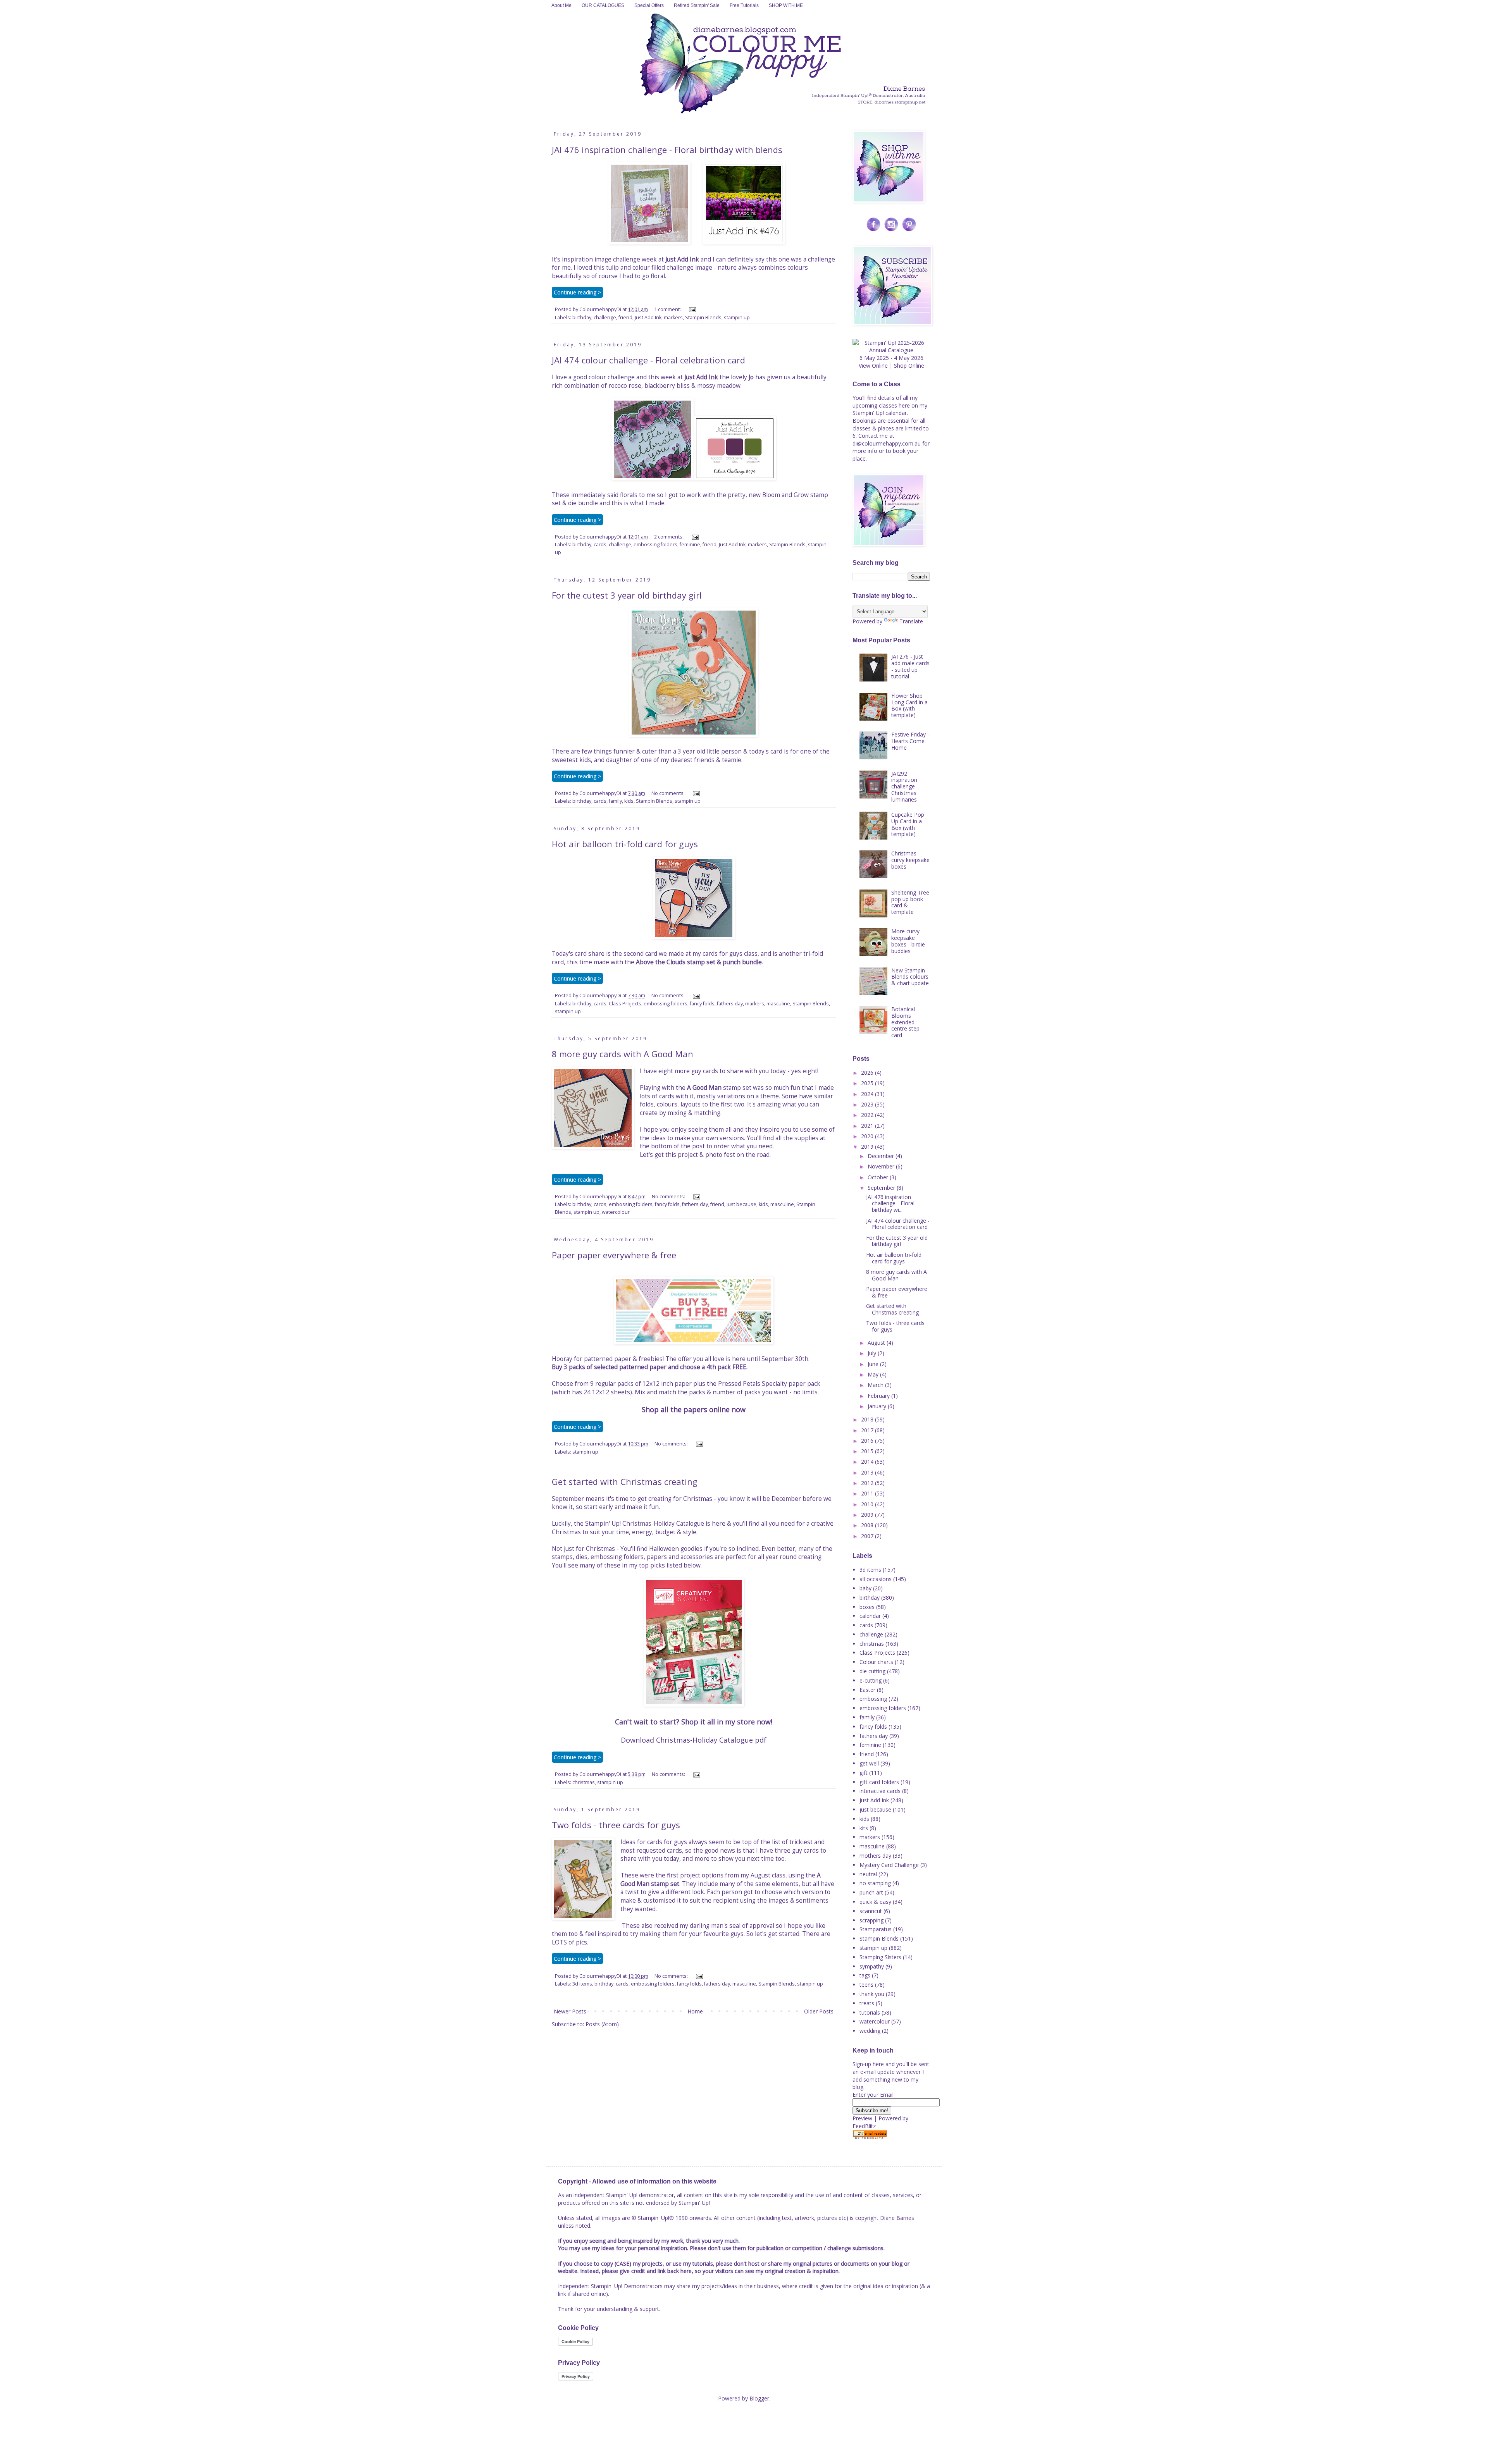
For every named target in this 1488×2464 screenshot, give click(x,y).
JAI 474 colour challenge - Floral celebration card (648, 360)
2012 (868, 1483)
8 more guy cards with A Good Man (623, 1054)
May (874, 1374)
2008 (868, 1525)
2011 (868, 1493)
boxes (867, 1607)
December (882, 1156)
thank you (872, 1994)
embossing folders (655, 545)
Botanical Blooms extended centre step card (905, 1022)
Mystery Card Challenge (889, 1865)
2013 (868, 1472)
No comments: (669, 793)
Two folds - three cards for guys (616, 1825)
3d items (582, 1984)
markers (673, 317)
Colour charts (876, 1662)
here (904, 405)
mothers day (875, 1856)
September (882, 1188)
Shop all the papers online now (694, 1409)
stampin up (737, 317)
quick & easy (875, 1902)
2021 (868, 1126)
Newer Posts (570, 2011)
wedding (870, 2031)
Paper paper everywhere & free (614, 1255)
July (873, 1353)
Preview (862, 2118)
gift (864, 1773)
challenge (605, 317)
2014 (868, 1462)
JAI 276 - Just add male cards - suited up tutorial (910, 666)
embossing (873, 1699)
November (882, 1166)
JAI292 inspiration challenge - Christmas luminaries (905, 786)
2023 (868, 1104)
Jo (751, 377)
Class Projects (625, 1004)
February (879, 1396)
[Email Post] (691, 309)
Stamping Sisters (880, 1957)
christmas (584, 1782)
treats (867, 2003)
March (876, 1385)
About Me (561, 5)
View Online (873, 366)
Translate (911, 621)
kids (629, 801)
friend (625, 317)
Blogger (759, 2398)
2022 (868, 1115)
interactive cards (880, 1791)
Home (695, 2011)
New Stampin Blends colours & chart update (910, 977)
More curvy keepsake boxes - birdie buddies (908, 941)
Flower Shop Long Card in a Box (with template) (909, 705)
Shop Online (909, 366)
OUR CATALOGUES (603, 5)
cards (600, 545)
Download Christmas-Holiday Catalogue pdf (694, 1740)
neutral (868, 1874)
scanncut (871, 1911)
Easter (867, 1690)
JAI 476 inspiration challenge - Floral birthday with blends (667, 150)
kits (864, 1828)
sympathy (872, 1966)
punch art (871, 1892)
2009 (868, 1515)
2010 (868, 1504)
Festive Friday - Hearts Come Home (910, 741)
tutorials (870, 2012)
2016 (868, 1441)
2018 (868, 1419)
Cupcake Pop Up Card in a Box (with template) (908, 824)
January (878, 1406)
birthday (582, 317)
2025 (868, 1083)
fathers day (730, 1004)
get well (869, 1763)
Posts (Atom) (602, 2024)
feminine (690, 545)
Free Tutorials (744, 5)
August (877, 1343)
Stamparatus (876, 1929)
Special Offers (649, 5)
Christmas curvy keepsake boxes (910, 860)
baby (865, 1588)
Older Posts (819, 2011)
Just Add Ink (682, 259)
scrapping (871, 1920)
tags (865, 1975)
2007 (868, 1536)
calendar (870, 1616)
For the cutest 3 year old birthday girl (627, 595)
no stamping (875, 1883)
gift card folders (879, 1782)
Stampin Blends (703, 317)
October (879, 1177)
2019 (868, 1147)
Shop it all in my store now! (727, 1722)
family (615, 801)
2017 (868, 1430)
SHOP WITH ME (786, 5)
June (874, 1364)
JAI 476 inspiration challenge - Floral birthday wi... (890, 1204)
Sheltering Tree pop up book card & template (910, 902)
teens (866, 1985)
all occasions (876, 1579)
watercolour (616, 1212)
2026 (868, 1073)
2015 (868, 1451)
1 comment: (668, 309)
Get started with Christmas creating (625, 1481)
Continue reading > (577, 292)
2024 (868, 1094)
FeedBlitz (864, 2126)
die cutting (872, 1671)
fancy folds (702, 1004)
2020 (868, 1136)
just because (741, 1204)
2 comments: (669, 537)
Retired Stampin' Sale (697, 5)
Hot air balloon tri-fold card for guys (625, 844)
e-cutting (871, 1680)
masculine (778, 1004)
